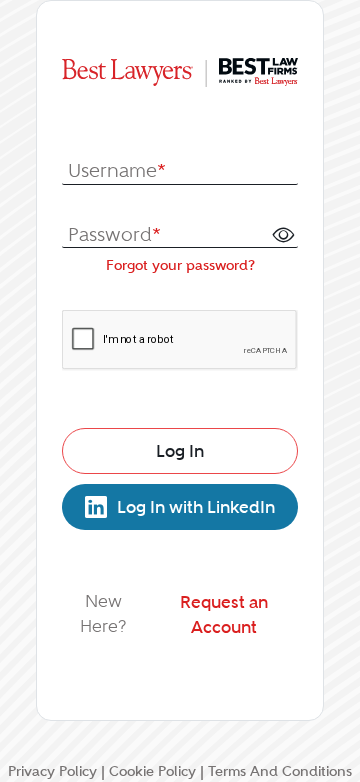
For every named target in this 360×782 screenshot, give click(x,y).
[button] (283, 234)
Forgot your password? (180, 265)
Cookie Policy (152, 771)
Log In (180, 451)
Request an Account (224, 614)
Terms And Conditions (280, 771)
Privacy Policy (52, 771)
